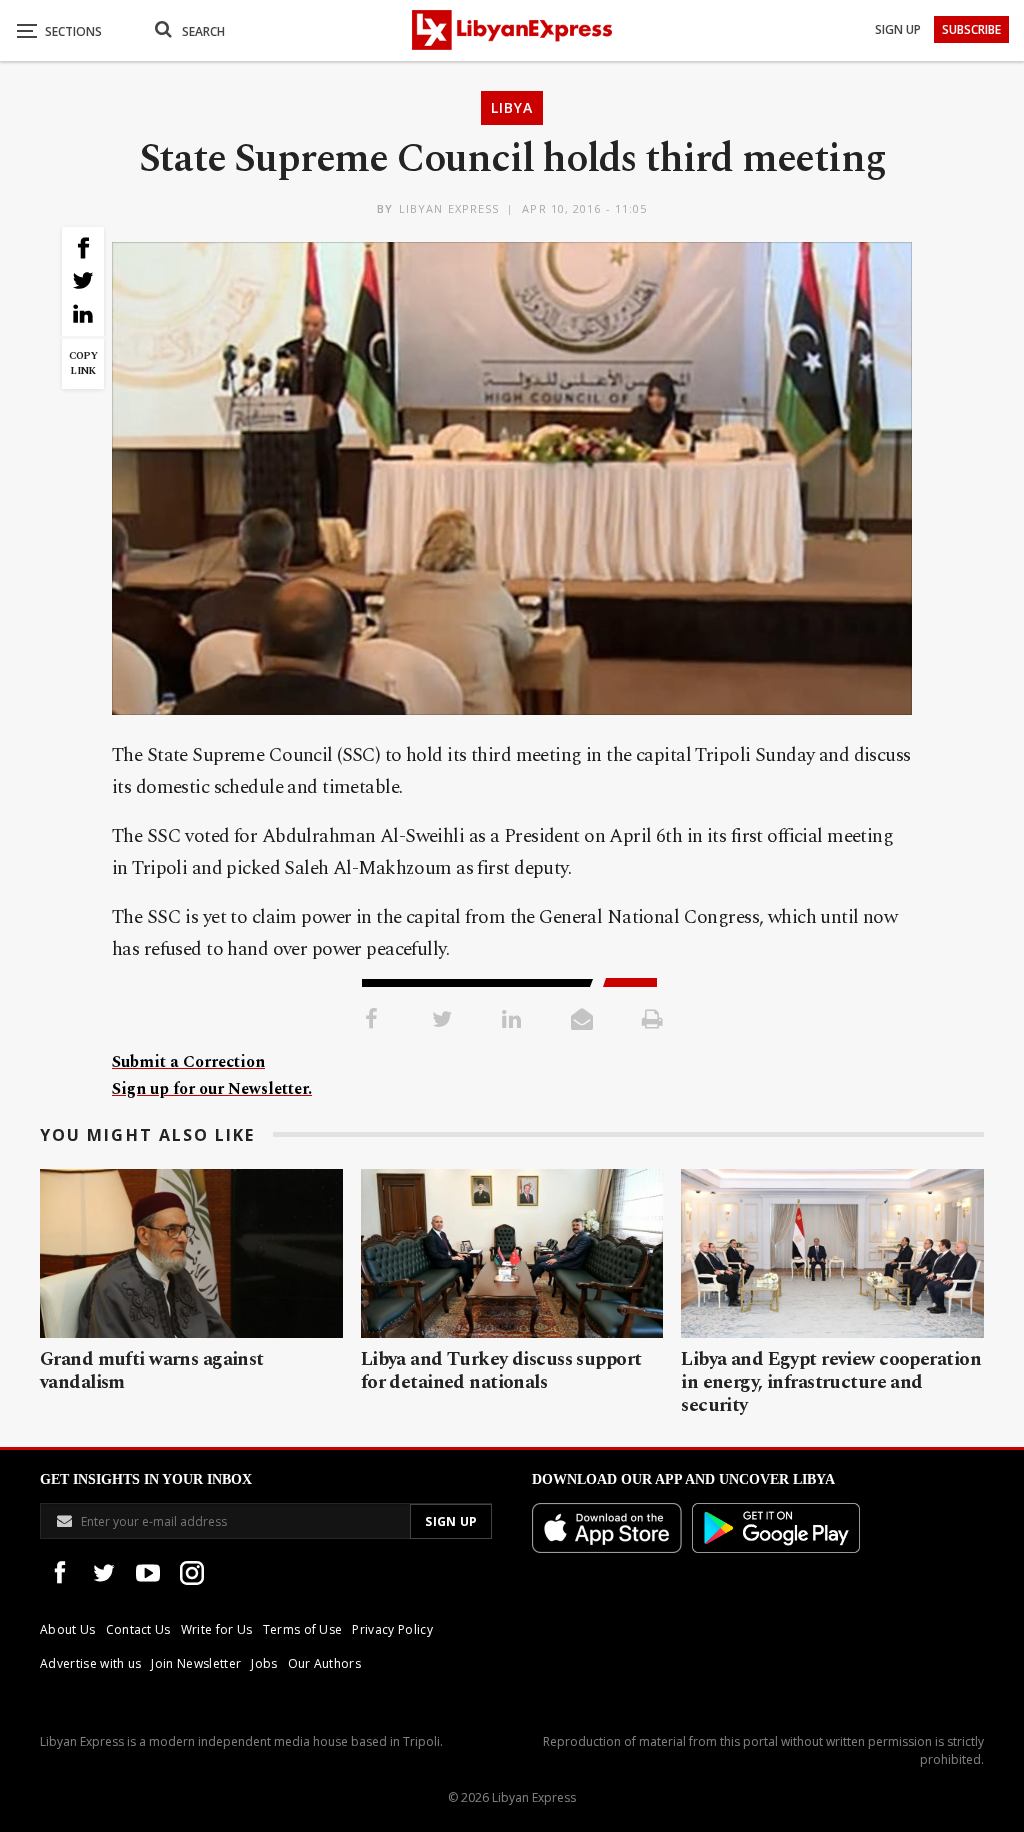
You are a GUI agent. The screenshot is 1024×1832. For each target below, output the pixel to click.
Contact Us (138, 1629)
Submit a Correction (188, 1062)
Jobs (264, 1663)
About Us (68, 1629)
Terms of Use (303, 1629)
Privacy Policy (392, 1629)
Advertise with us (90, 1663)
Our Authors (325, 1663)
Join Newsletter (196, 1663)
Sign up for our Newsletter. (212, 1089)
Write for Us (217, 1629)
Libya (512, 107)
